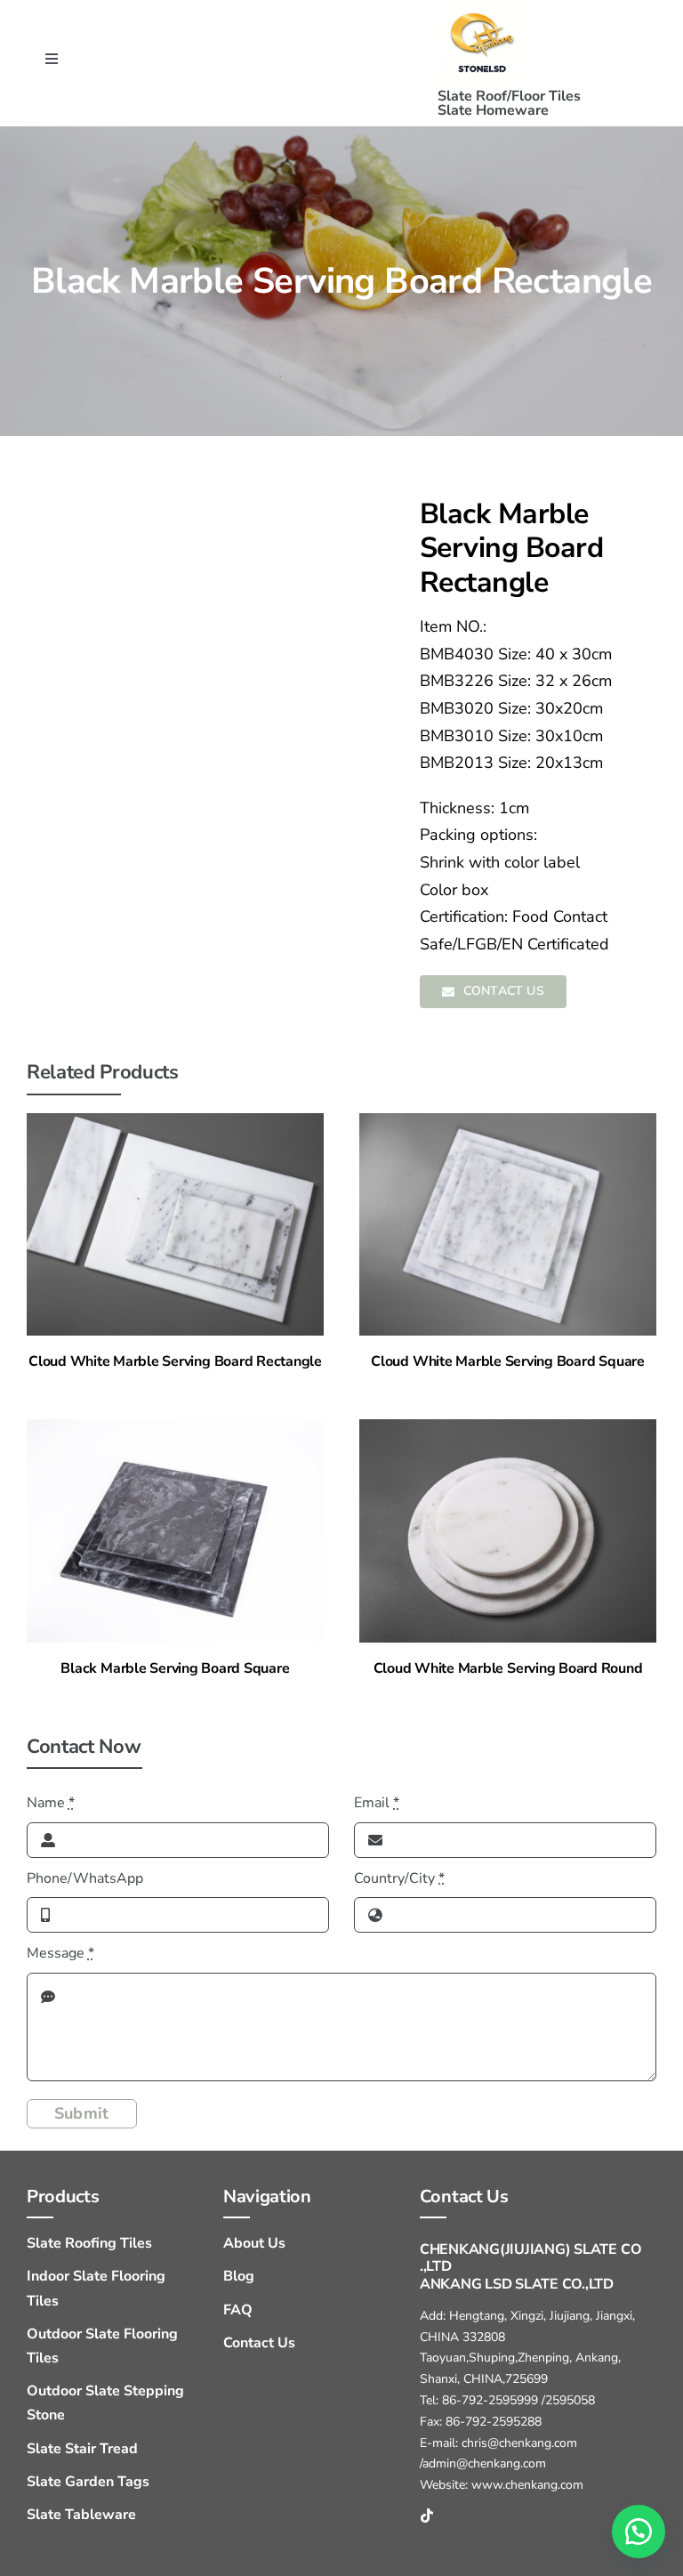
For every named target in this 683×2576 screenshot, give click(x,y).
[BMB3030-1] (175, 1426)
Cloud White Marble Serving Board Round (508, 1668)
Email (377, 1803)
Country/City (399, 1878)
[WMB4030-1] (175, 1120)
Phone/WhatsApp (85, 1878)
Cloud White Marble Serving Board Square (508, 1361)
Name (51, 1803)
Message (60, 1953)
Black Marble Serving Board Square (175, 1668)
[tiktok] (427, 2515)
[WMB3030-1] (508, 1120)
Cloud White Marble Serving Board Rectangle (175, 1361)
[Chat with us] (639, 2532)
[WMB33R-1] (508, 1426)
